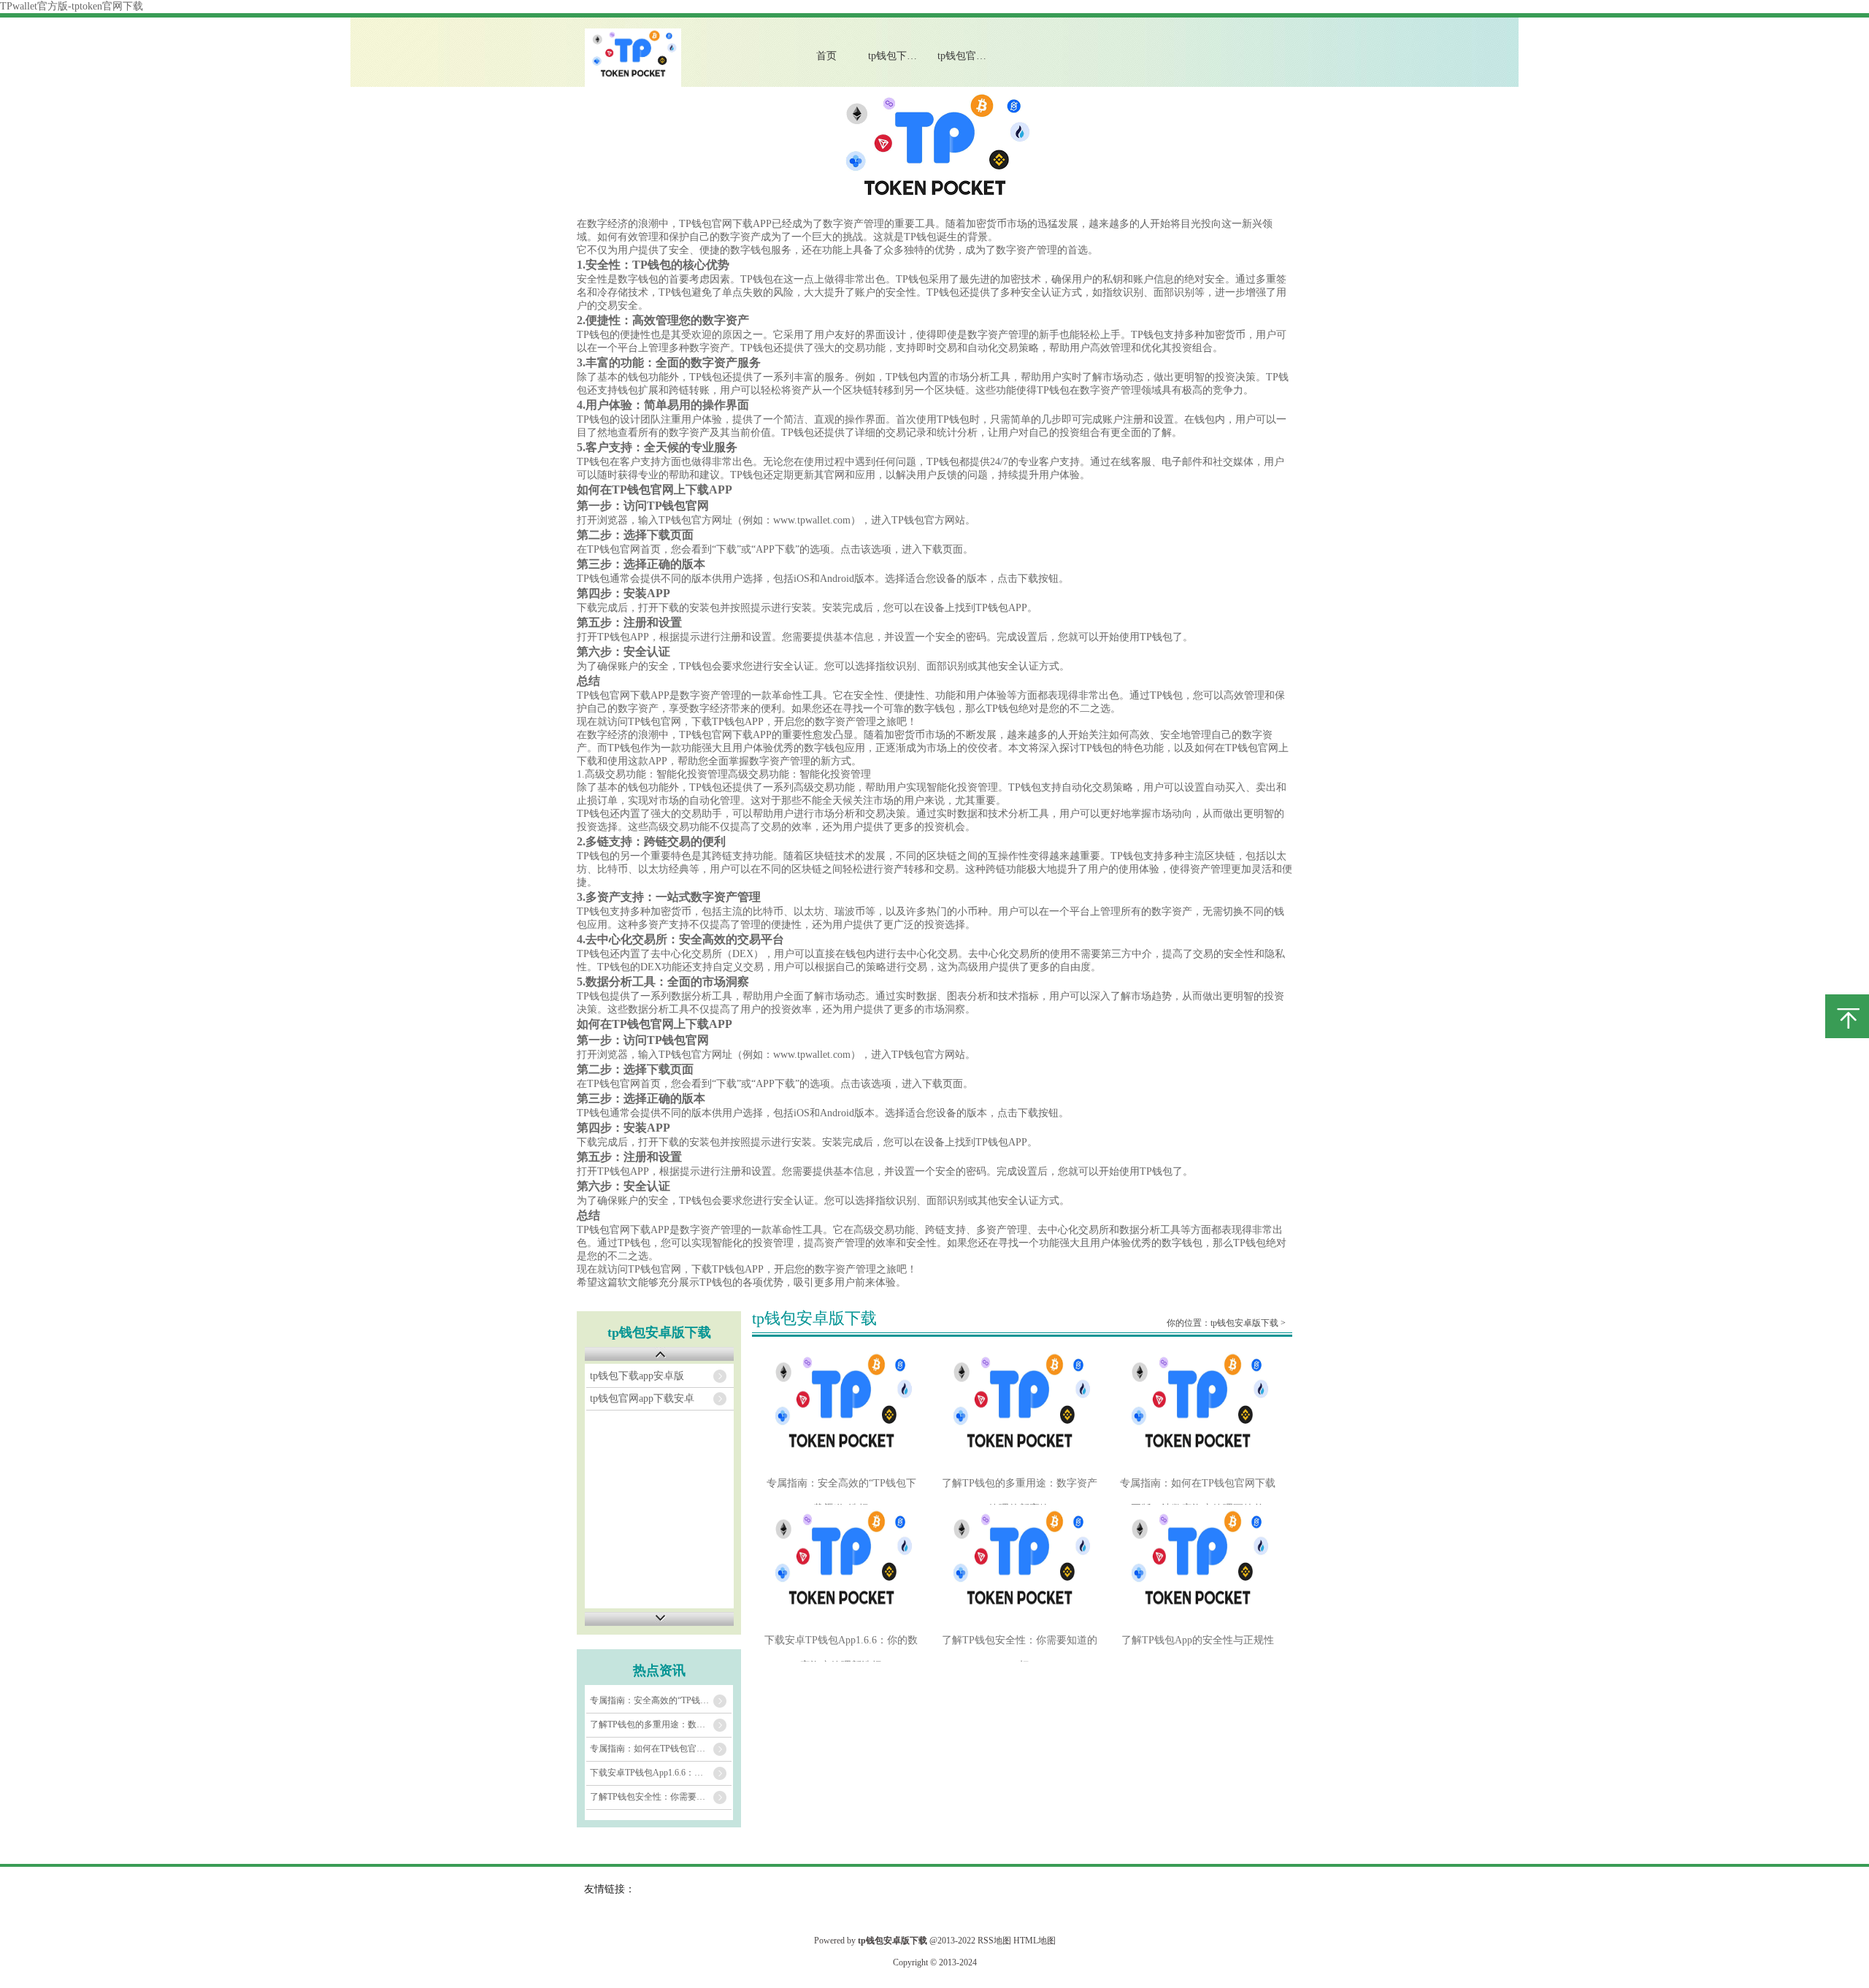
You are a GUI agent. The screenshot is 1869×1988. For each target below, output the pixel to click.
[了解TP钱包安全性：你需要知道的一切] (1020, 1566)
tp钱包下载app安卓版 (905, 56)
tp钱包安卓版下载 (1244, 1323)
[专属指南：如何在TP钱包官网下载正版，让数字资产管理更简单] (1198, 1409)
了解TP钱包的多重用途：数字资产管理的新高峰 (661, 1724)
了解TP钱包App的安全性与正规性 (1198, 1640)
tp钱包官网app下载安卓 (974, 56)
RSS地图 (994, 1941)
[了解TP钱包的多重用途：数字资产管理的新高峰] (1020, 1409)
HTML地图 (1035, 1941)
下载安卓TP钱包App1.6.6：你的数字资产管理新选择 (661, 1773)
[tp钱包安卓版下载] (633, 84)
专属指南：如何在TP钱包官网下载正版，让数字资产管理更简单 (661, 1749)
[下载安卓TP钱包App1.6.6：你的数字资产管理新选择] (841, 1566)
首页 (826, 56)
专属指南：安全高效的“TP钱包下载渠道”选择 (661, 1700)
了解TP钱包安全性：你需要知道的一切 (661, 1797)
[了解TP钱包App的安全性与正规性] (1198, 1566)
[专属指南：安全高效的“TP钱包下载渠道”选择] (841, 1409)
